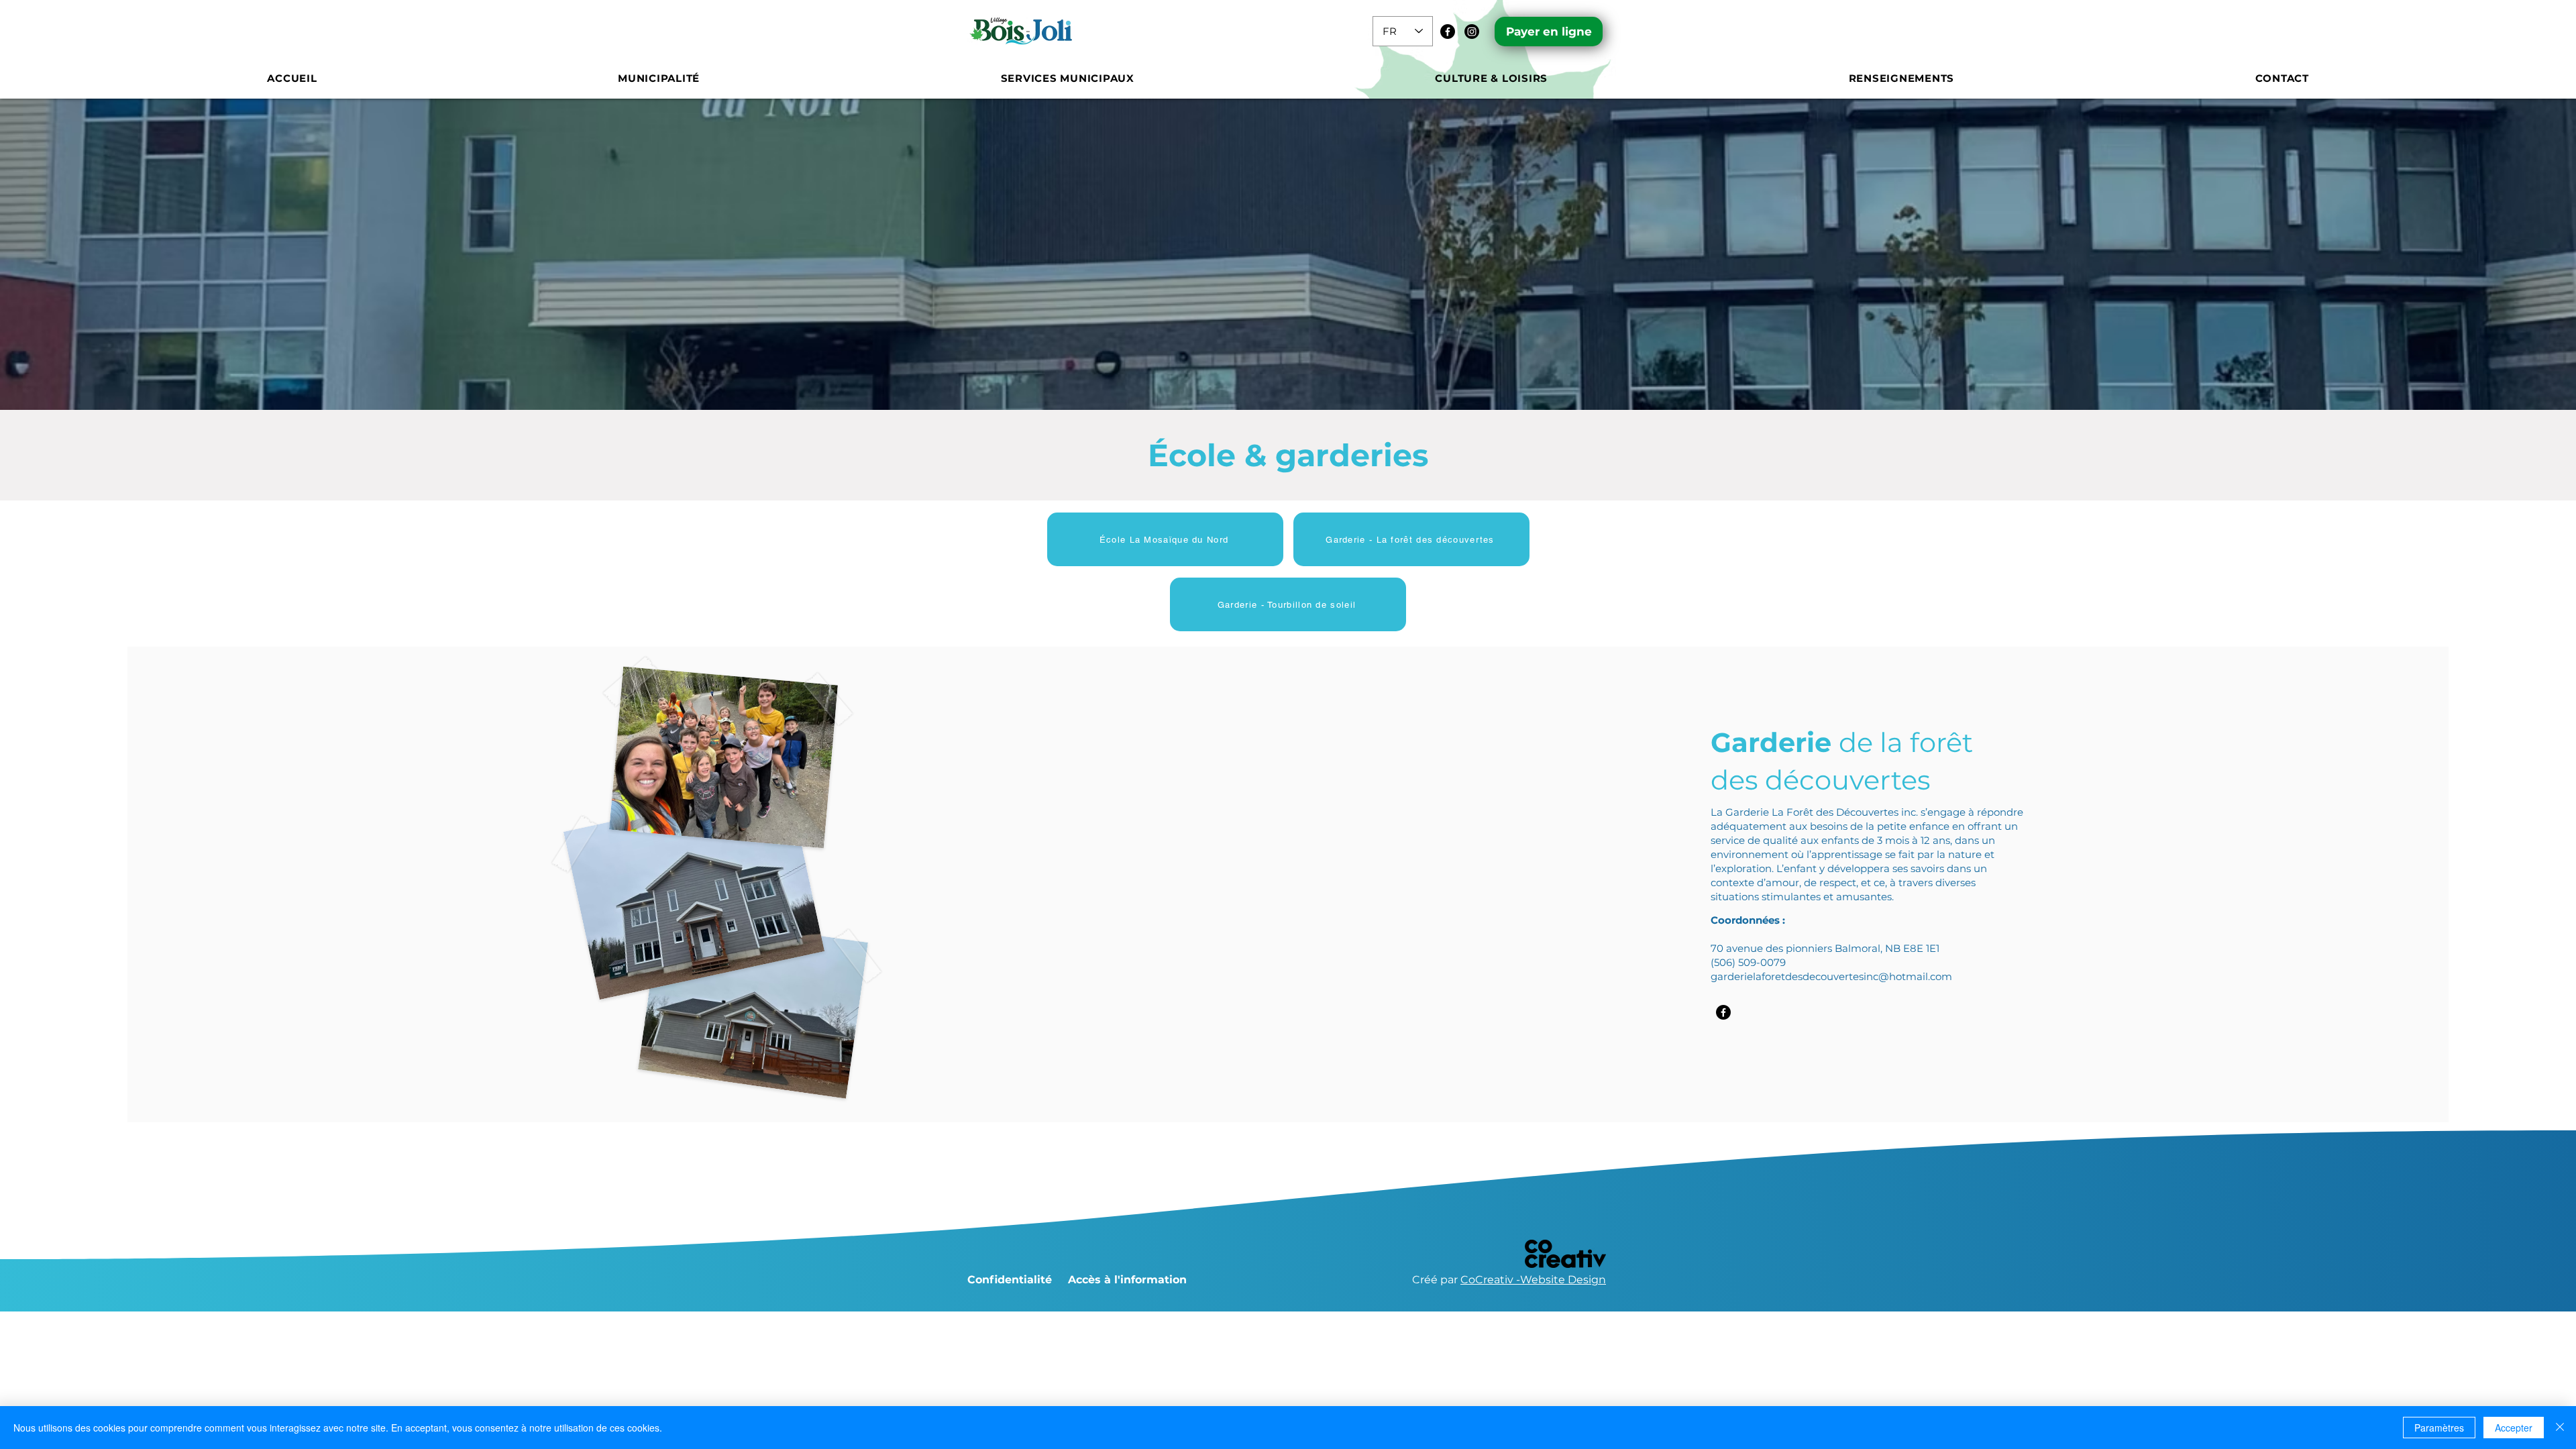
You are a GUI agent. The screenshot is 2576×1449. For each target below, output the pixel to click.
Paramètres (2439, 1428)
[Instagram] (1472, 32)
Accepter (2514, 1428)
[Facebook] (1448, 32)
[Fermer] (2560, 1428)
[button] (659, 78)
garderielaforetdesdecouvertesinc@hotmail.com (1831, 976)
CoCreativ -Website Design (1533, 1280)
